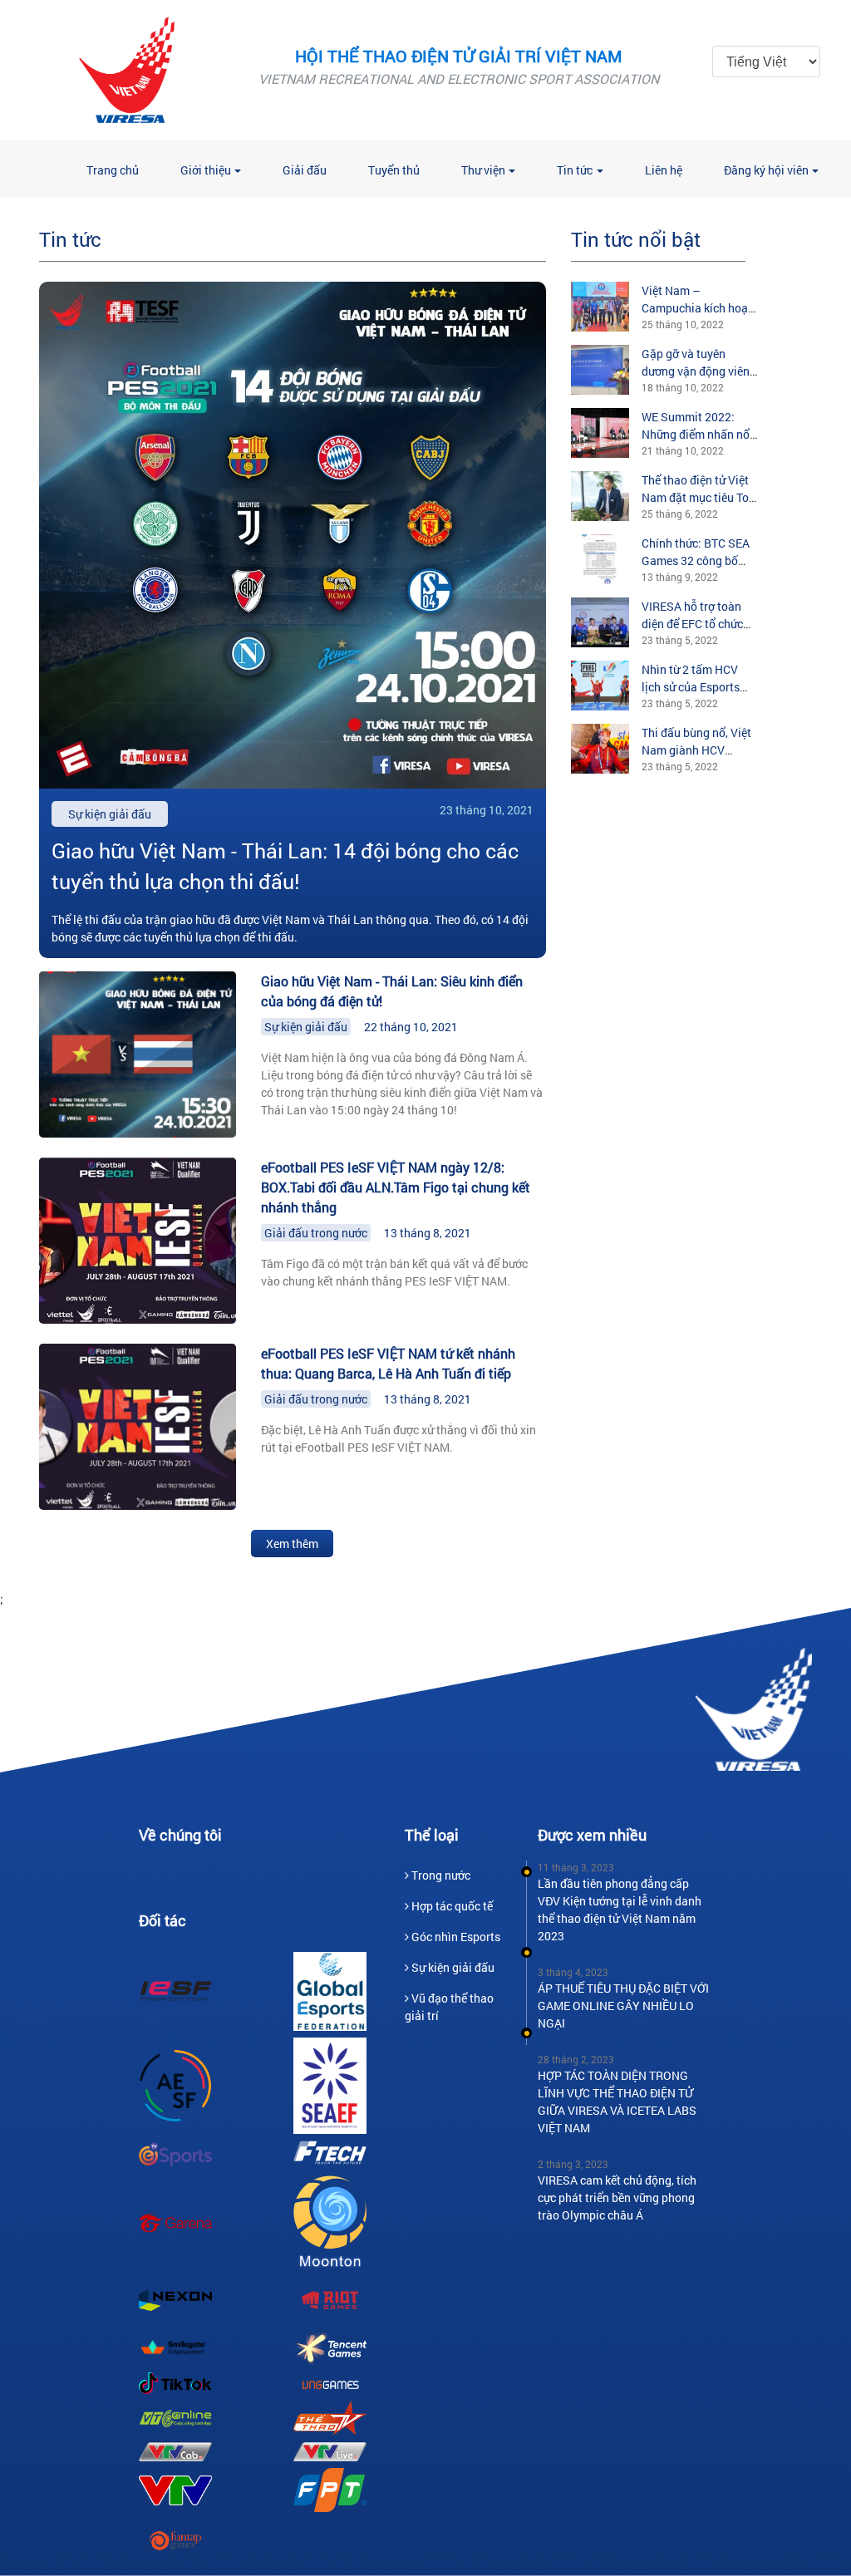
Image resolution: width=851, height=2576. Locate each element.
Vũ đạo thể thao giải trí (449, 2007)
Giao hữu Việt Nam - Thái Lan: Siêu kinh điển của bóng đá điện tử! (392, 991)
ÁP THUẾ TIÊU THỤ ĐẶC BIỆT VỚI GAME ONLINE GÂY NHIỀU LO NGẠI (623, 2006)
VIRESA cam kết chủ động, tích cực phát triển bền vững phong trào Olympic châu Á (617, 2197)
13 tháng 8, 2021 (428, 1233)
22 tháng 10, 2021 (411, 1027)
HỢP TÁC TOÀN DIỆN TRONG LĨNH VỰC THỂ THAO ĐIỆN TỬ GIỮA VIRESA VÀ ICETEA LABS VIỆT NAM (617, 2102)
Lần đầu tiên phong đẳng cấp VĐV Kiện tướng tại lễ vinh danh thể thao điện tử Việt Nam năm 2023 (620, 1910)
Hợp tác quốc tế (452, 1906)
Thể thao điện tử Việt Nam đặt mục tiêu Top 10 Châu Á (699, 497)
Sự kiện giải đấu (306, 1027)
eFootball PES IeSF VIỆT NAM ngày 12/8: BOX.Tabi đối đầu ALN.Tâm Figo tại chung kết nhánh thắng (396, 1187)
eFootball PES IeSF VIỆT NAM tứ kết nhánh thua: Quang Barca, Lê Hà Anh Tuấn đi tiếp (388, 1363)
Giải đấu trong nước (316, 1233)
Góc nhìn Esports (456, 1937)
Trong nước (441, 1875)
